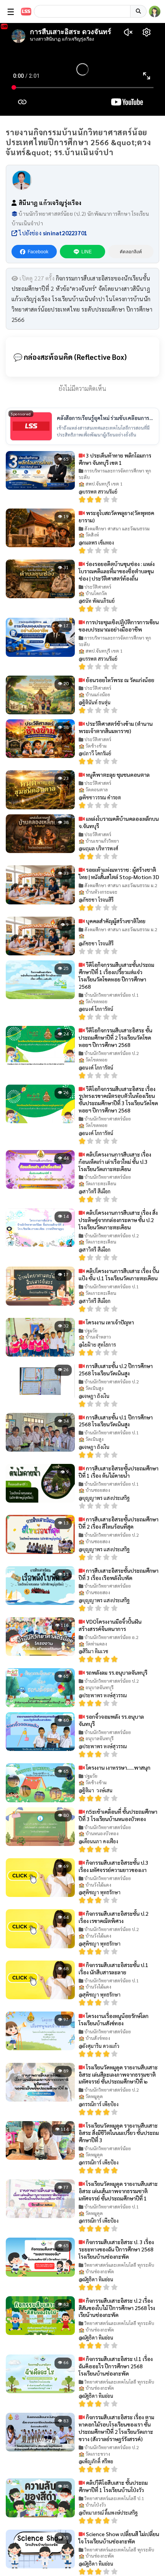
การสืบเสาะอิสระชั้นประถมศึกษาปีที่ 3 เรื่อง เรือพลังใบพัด (119, 1574)
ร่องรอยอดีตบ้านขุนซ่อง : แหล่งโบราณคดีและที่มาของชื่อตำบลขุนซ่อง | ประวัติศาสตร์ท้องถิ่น (117, 571)
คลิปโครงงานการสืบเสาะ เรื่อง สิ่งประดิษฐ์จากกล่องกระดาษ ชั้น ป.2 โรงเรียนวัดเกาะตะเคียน (118, 1220)
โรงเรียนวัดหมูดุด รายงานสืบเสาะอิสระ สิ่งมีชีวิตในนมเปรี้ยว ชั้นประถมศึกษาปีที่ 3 (119, 2133)
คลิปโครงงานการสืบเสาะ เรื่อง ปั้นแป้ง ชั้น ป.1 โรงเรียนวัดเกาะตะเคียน (119, 1274)
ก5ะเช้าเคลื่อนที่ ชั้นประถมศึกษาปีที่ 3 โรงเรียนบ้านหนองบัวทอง (118, 1815)
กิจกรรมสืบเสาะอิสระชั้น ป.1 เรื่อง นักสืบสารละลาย (114, 1968)
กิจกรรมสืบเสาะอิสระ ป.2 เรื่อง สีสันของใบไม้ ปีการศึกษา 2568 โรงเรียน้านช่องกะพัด (117, 2308)
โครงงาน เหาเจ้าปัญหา (109, 1322)
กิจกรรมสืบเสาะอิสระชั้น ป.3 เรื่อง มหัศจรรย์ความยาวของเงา (114, 1866)
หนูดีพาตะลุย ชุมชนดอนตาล (117, 774)
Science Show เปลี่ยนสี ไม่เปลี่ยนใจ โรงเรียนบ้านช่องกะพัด (119, 2537)
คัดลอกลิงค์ (131, 252)
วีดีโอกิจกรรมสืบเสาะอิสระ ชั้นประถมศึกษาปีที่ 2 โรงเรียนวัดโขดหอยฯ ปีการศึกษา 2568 (115, 1037)
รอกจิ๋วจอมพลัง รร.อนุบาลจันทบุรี (111, 1720)
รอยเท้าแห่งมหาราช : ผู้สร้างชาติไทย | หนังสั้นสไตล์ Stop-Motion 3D (119, 873)
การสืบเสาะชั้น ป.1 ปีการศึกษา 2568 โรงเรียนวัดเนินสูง (116, 1421)
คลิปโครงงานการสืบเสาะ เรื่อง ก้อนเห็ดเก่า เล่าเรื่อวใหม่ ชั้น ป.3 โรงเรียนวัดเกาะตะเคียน (115, 1162)
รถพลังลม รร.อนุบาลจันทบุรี (116, 1672)
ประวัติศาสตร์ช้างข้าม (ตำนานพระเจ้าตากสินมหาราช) (116, 727)
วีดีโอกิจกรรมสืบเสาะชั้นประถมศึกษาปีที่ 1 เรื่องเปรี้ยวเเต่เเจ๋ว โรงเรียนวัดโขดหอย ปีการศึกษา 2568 (116, 975)
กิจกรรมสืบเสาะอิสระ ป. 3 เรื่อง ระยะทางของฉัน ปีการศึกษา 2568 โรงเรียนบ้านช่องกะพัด (116, 2249)
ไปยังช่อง (52, 233)
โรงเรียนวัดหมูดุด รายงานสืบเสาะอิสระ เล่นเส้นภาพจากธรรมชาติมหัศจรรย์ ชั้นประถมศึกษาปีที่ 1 (118, 2191)
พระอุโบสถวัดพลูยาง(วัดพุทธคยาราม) (116, 516)
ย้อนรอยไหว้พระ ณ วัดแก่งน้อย (120, 680)
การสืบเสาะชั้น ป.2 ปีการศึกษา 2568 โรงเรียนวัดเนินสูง (116, 1369)
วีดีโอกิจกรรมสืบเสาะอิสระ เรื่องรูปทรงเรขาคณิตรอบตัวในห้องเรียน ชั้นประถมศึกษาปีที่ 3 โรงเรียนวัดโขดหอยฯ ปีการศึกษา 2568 (118, 1100)
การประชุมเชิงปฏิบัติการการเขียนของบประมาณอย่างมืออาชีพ (119, 626)
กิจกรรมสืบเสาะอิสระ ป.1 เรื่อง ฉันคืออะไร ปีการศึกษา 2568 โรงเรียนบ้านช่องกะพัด (116, 2366)
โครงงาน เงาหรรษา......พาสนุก (118, 1767)
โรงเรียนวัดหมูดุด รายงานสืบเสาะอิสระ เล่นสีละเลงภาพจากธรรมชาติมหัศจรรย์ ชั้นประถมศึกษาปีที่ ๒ (118, 2074)
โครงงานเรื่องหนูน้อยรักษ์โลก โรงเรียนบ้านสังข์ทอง (114, 2019)
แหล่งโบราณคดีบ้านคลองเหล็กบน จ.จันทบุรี (119, 822)
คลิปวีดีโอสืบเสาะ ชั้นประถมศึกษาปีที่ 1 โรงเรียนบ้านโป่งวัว (113, 2486)
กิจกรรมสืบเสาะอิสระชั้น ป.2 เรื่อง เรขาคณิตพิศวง (114, 1917)
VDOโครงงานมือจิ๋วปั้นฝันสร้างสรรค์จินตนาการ (110, 1625)
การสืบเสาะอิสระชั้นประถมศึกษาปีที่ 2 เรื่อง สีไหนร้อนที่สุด (119, 1523)
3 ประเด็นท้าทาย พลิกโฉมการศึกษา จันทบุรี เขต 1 (115, 459)
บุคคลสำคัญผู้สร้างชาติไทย (115, 921)
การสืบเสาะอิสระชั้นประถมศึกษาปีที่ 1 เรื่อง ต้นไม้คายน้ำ (119, 1472)
